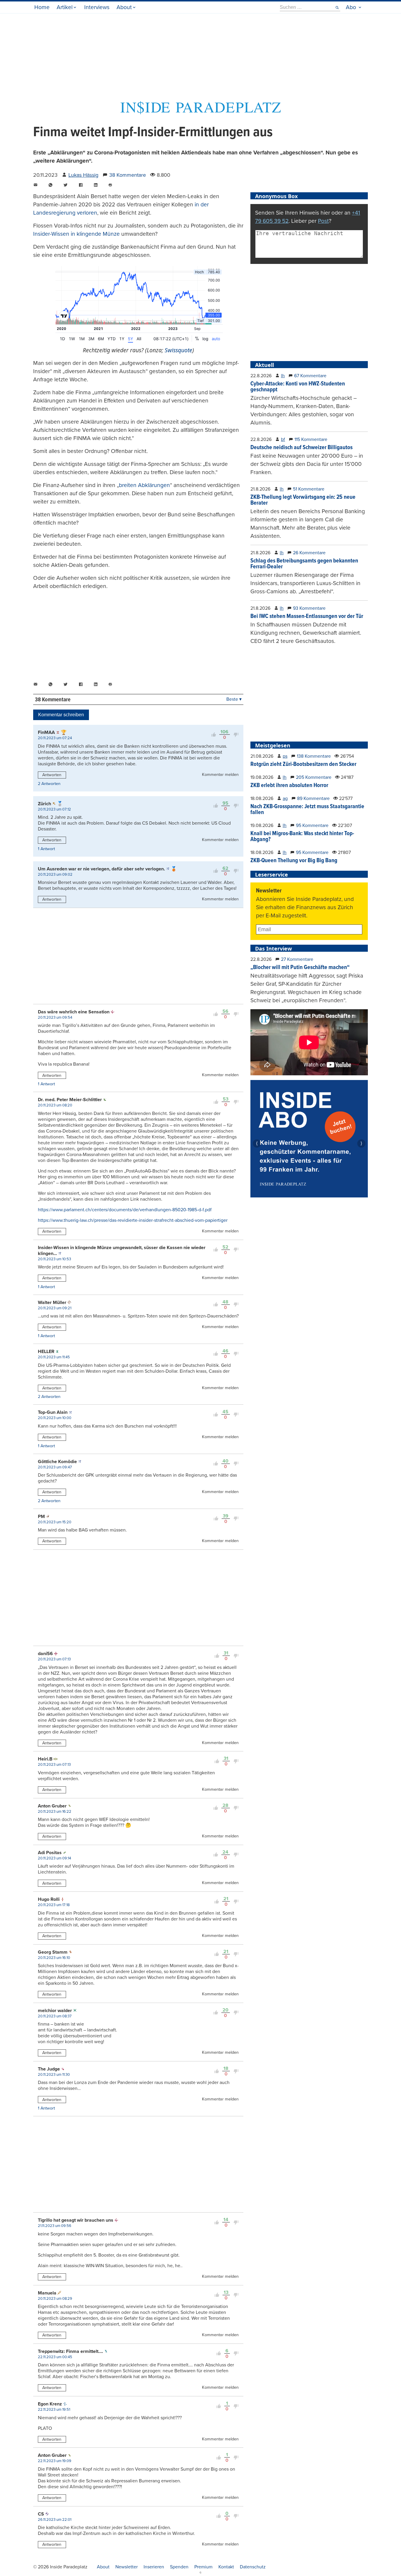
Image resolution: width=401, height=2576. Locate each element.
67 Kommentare (310, 376)
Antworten (52, 775)
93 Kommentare (309, 608)
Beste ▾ (234, 699)
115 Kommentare (311, 439)
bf (283, 439)
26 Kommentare (309, 553)
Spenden (179, 2567)
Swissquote (178, 350)
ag (285, 798)
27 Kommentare (297, 959)
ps (285, 756)
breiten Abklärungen (144, 485)
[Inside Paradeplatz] (201, 113)
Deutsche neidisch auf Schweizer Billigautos (301, 448)
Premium (203, 2567)
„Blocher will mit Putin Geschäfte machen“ (300, 968)
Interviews (97, 7)
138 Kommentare (314, 756)
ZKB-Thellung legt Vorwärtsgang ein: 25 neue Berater (303, 500)
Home (42, 7)
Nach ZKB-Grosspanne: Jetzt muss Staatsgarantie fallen (307, 810)
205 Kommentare (314, 777)
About (124, 7)
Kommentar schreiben (61, 715)
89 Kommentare (313, 798)
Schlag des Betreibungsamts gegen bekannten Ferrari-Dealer (304, 564)
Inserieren (154, 2567)
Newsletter (127, 2567)
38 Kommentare (128, 175)
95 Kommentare (312, 825)
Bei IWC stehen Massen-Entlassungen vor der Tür (307, 616)
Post (323, 221)
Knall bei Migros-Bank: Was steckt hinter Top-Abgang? (302, 837)
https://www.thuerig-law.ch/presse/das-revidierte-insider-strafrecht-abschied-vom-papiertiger (133, 1220)
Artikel (65, 7)
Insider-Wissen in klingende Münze (76, 234)
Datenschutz (253, 2567)
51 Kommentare (309, 489)
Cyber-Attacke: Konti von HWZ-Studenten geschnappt (298, 387)
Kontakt (226, 2567)
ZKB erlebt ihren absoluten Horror (289, 786)
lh (283, 376)
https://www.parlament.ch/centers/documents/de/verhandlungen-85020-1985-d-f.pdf (125, 1210)
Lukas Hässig (83, 175)
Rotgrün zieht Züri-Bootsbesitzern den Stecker (303, 764)
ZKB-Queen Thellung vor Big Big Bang (294, 861)
